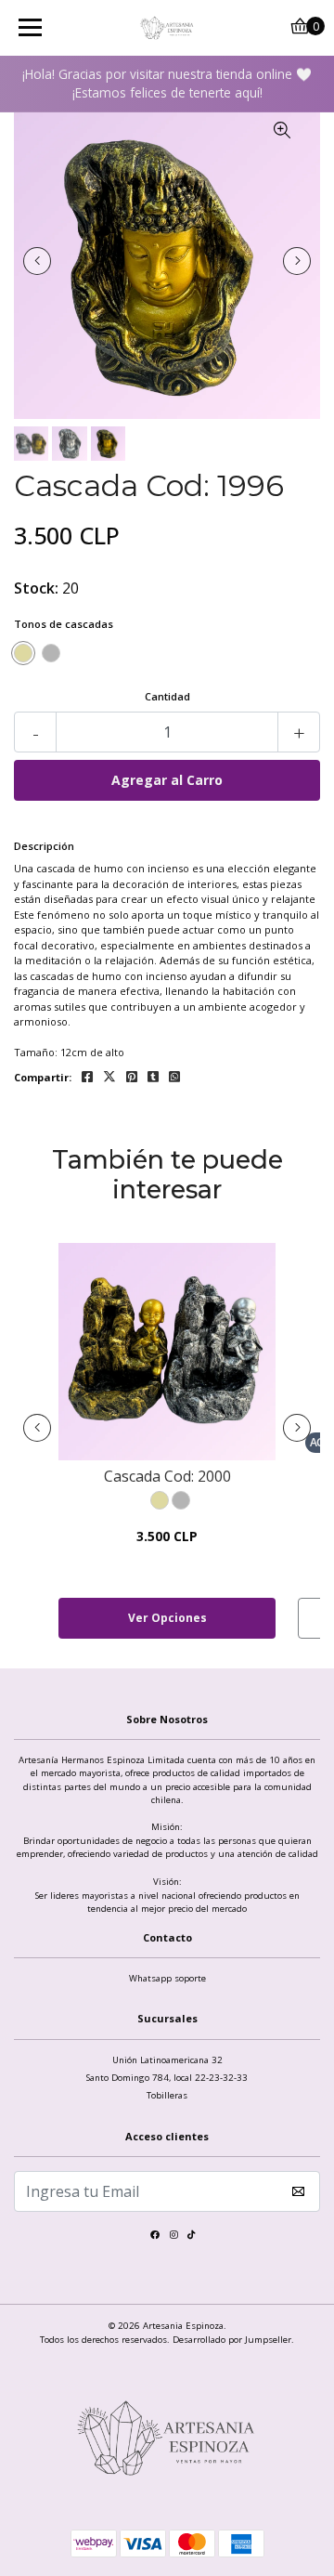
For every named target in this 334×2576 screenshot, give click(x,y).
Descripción (44, 846)
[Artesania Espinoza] (167, 28)
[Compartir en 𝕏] (109, 1078)
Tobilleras (167, 2095)
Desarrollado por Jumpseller (232, 2340)
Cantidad (167, 696)
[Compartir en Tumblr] (153, 1078)
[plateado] (51, 653)
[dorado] (23, 653)
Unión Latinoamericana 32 (167, 2060)
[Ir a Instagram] (173, 2237)
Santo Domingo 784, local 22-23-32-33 (167, 2078)
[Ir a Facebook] (155, 2237)
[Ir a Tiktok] (191, 2237)
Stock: (36, 588)
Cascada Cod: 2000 (167, 1477)
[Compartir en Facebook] (87, 1078)
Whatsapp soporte (167, 1978)
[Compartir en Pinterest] (132, 1078)
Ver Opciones (167, 1618)
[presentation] (37, 261)
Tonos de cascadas (64, 624)
